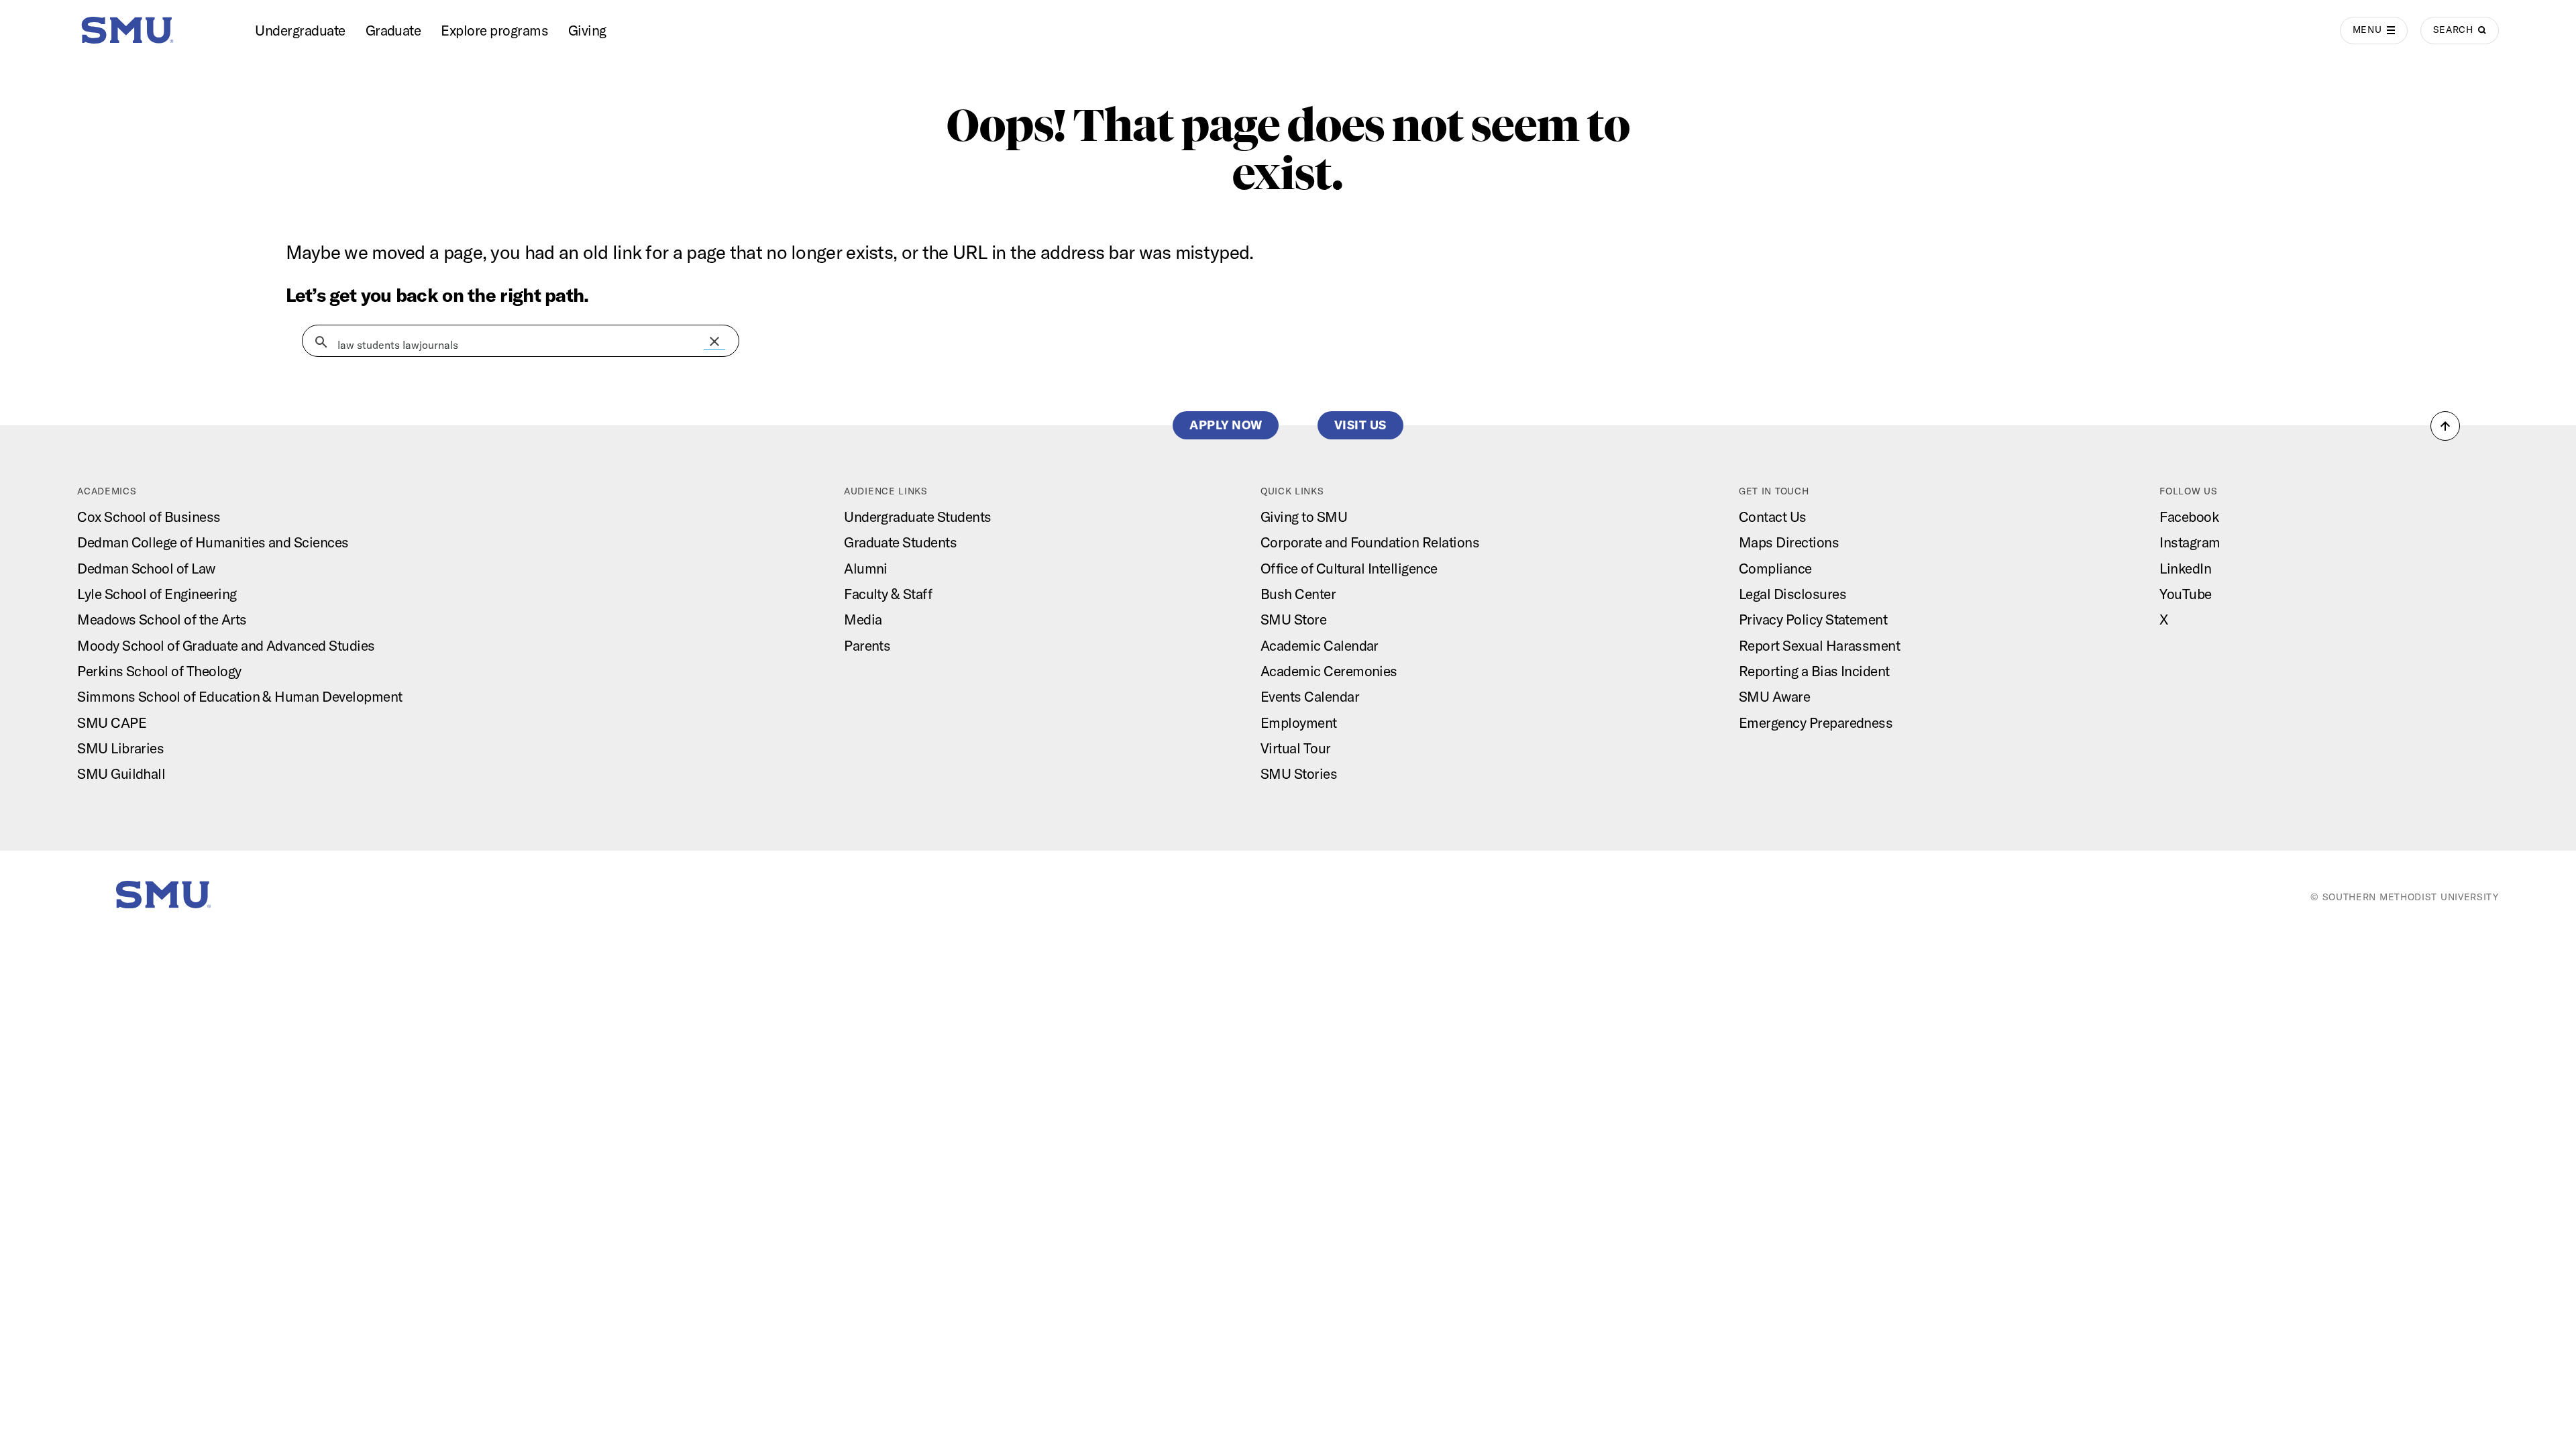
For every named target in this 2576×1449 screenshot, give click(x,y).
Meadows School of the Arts (162, 619)
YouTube (2185, 594)
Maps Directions (1789, 542)
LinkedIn (2185, 568)
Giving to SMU (1304, 517)
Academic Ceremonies (1329, 671)
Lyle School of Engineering (157, 594)
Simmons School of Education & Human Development (239, 696)
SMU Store (1293, 619)
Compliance (1775, 568)
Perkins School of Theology (159, 671)
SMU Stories (1299, 773)
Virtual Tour (1296, 748)
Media (863, 619)
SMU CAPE (112, 722)
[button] (714, 341)
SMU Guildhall (121, 773)
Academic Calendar (1320, 645)
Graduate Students (900, 542)
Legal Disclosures (1792, 594)
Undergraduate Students (917, 517)
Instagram (2190, 542)
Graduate (393, 30)
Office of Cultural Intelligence (1349, 568)
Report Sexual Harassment (1819, 645)
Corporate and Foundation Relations (1370, 542)
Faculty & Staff (888, 594)
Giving (587, 30)
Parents (867, 645)
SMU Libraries (120, 748)
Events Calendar (1310, 696)
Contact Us (1773, 517)
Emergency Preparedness (1816, 722)
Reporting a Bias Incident (1814, 671)
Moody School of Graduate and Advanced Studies (226, 645)
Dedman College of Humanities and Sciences (213, 542)
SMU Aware (1774, 696)
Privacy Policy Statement (1813, 619)
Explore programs (494, 30)
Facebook (2189, 517)
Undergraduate (300, 30)
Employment (1299, 722)
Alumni (866, 568)
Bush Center (1298, 594)
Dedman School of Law (146, 568)
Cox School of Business (149, 517)
